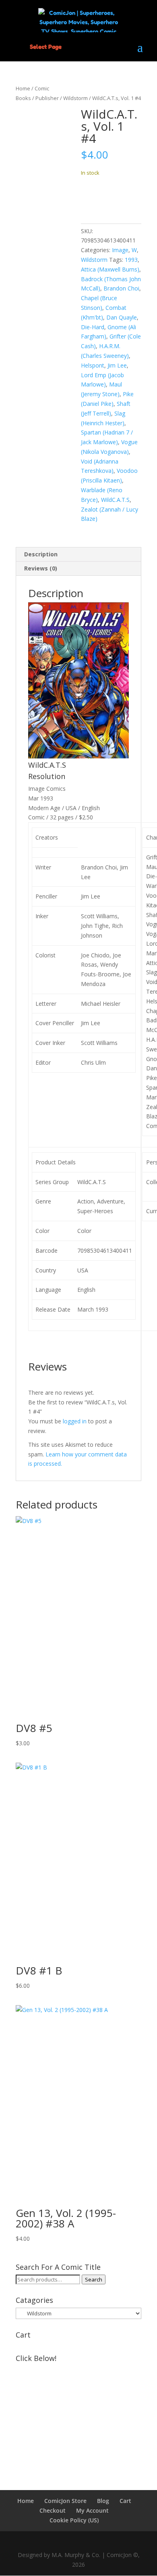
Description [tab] (41, 554)
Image (120, 250)
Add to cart (111, 197)
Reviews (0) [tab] (41, 568)
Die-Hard (93, 327)
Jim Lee (117, 365)
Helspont (93, 365)
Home (23, 88)
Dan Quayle (122, 317)
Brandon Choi (121, 288)
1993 (131, 260)
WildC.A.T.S (115, 500)
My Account (92, 2510)
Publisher (47, 98)
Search (94, 2279)
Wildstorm (75, 98)
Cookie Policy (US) (74, 2520)
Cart (125, 2501)
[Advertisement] (78, 2416)
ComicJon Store (65, 2501)
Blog (103, 2501)
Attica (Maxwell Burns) (110, 269)
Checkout (53, 2510)
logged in (75, 1421)
